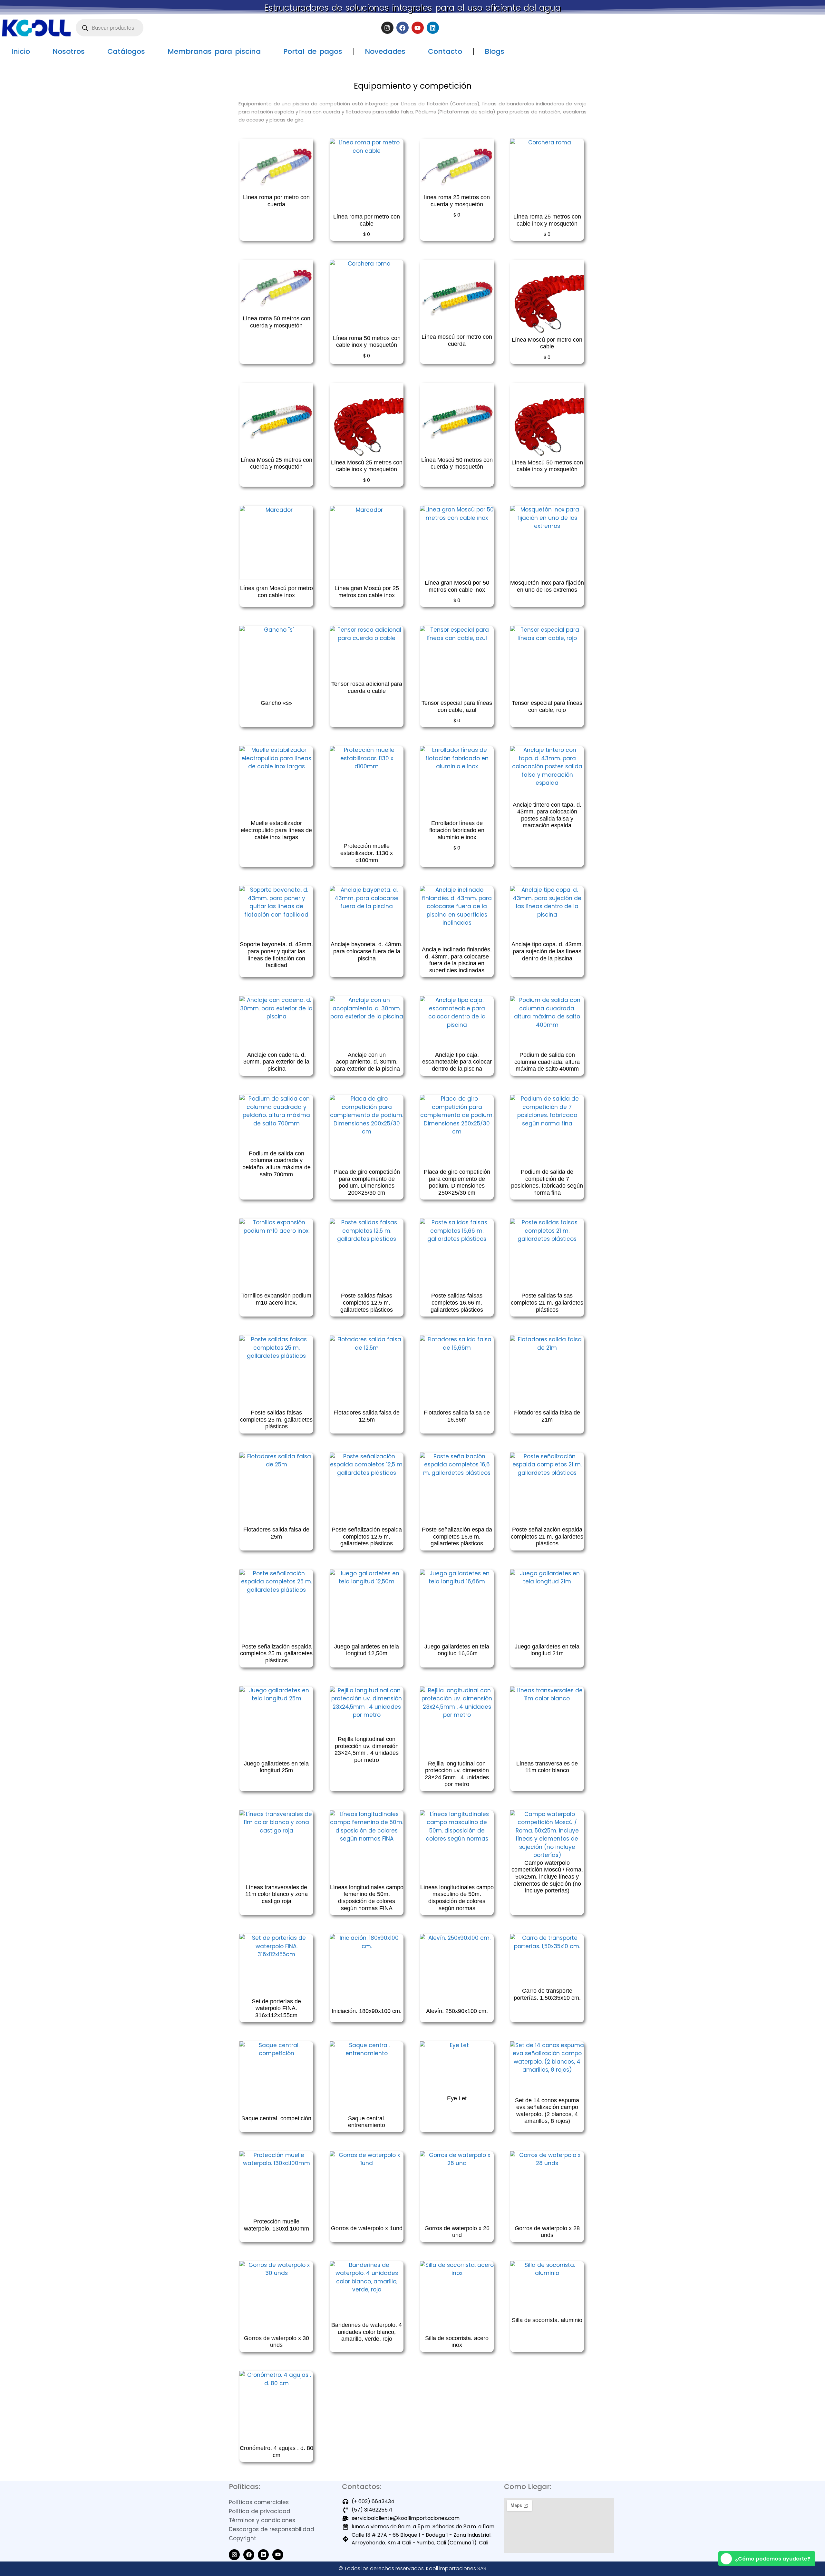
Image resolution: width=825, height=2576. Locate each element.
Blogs (495, 51)
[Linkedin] (433, 28)
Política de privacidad (260, 2511)
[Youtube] (418, 28)
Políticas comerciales (259, 2502)
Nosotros (69, 51)
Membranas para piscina (214, 51)
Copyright (243, 2538)
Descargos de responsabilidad (272, 2529)
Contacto (445, 51)
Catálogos (126, 51)
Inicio (21, 51)
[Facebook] (403, 28)
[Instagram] (387, 28)
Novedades (385, 51)
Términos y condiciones (262, 2520)
